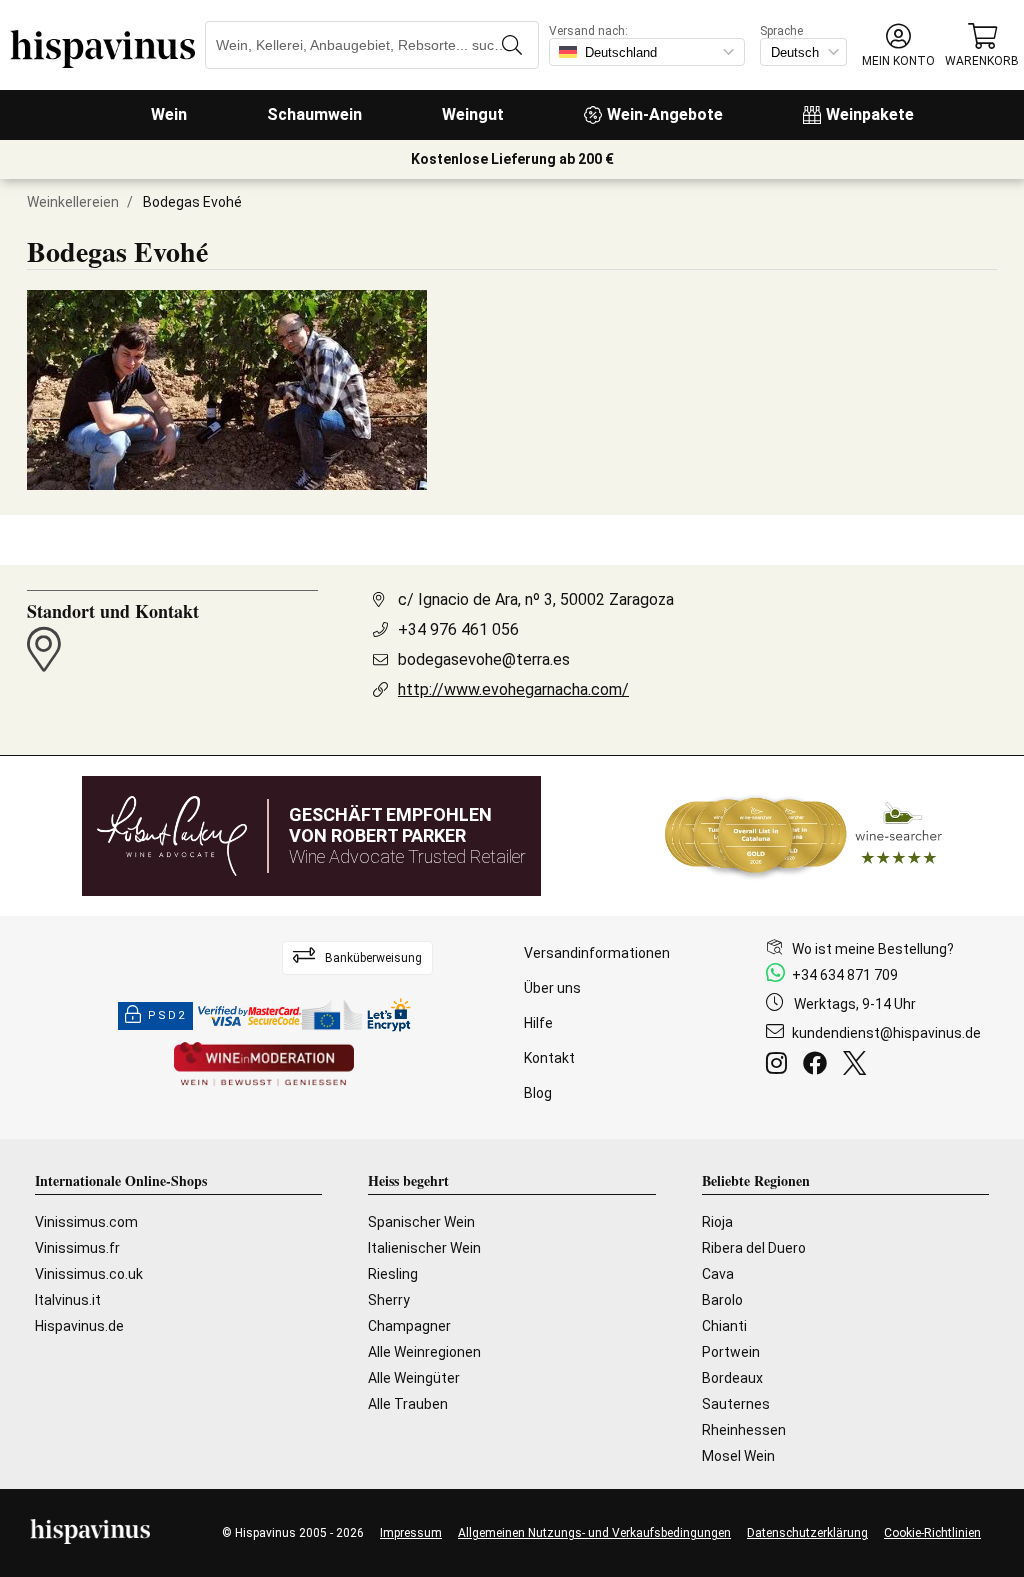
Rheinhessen (744, 1430)
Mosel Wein (738, 1456)
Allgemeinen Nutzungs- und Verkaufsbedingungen (594, 1533)
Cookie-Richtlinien (932, 1533)
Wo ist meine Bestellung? (873, 949)
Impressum (411, 1533)
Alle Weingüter (414, 1378)
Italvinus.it (68, 1300)
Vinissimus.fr (77, 1248)
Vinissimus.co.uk (89, 1274)
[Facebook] (819, 1066)
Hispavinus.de (79, 1326)
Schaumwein (314, 114)
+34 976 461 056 (458, 629)
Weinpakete (870, 114)
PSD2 (167, 1015)
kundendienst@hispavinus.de (886, 1033)
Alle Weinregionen (424, 1352)
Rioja (717, 1222)
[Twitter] (858, 1066)
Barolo (722, 1300)
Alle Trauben (408, 1404)
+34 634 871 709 (845, 975)
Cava (718, 1274)
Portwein (731, 1352)
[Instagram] (780, 1066)
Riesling (393, 1274)
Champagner (409, 1326)
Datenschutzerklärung (807, 1533)
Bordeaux (732, 1378)
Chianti (724, 1326)
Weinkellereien (73, 202)
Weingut (473, 114)
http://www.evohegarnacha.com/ (513, 689)
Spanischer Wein (421, 1222)
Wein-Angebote (665, 114)
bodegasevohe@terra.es (484, 659)
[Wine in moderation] (264, 1065)
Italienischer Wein (424, 1248)
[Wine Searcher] (804, 836)
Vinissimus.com (86, 1222)
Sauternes (736, 1404)
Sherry (389, 1300)
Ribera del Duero (754, 1248)
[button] (898, 45)
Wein (169, 114)
